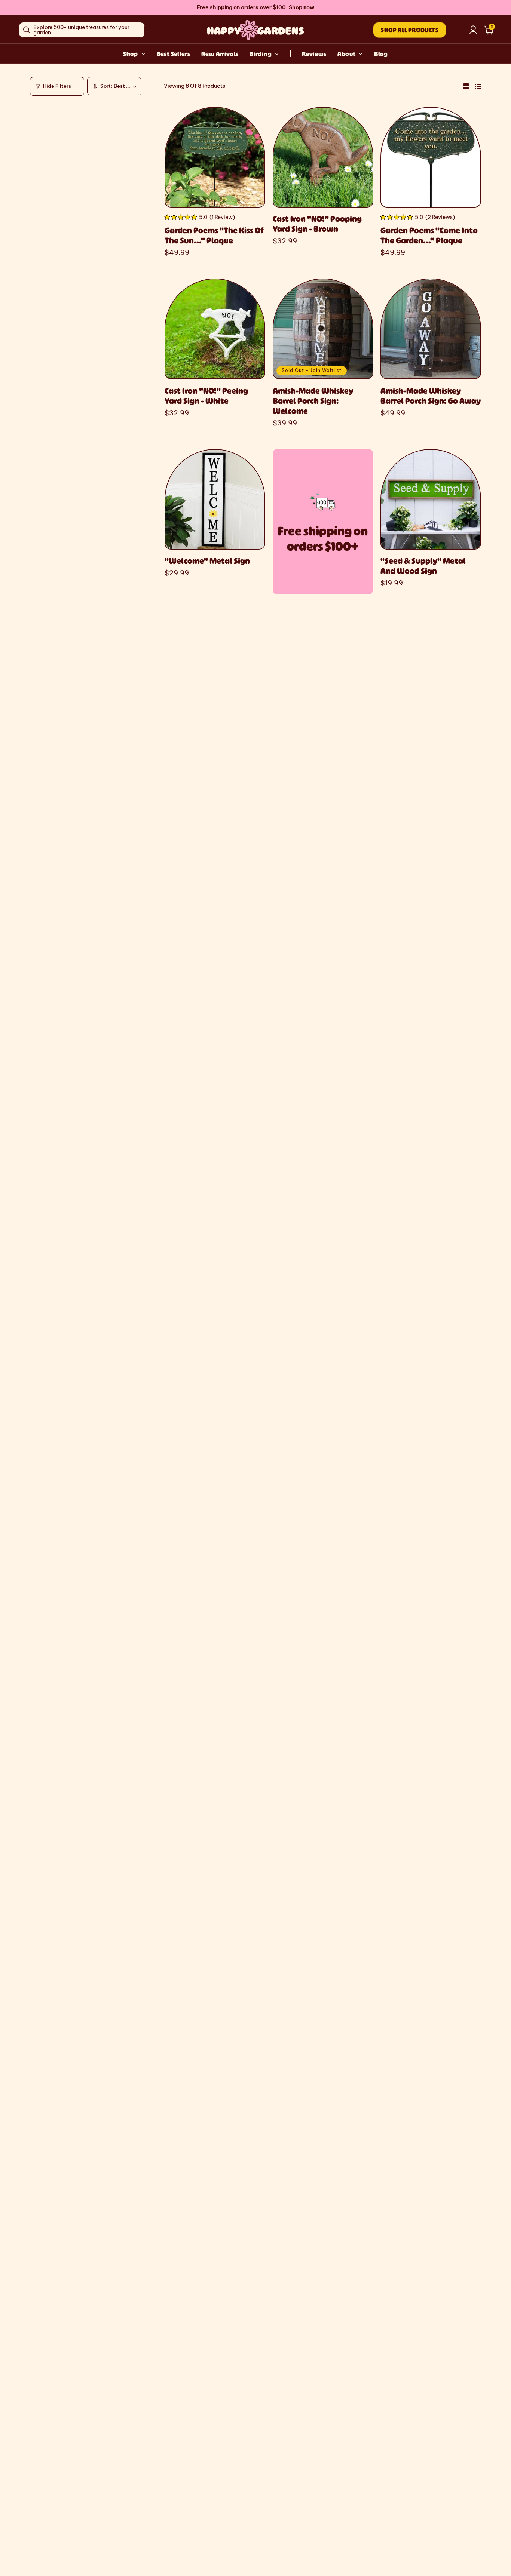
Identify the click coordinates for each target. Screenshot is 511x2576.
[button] (489, 30)
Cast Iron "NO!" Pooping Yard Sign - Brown (317, 224)
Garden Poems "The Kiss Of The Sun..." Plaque (214, 235)
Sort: (106, 86)
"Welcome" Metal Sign (207, 561)
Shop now (302, 7)
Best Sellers (173, 54)
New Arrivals (220, 54)
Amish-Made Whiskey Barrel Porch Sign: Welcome (313, 401)
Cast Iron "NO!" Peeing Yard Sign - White (206, 396)
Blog (381, 54)
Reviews (314, 54)
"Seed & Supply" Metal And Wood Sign (423, 566)
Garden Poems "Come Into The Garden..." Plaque (429, 235)
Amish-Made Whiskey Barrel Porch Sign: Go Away (431, 396)
